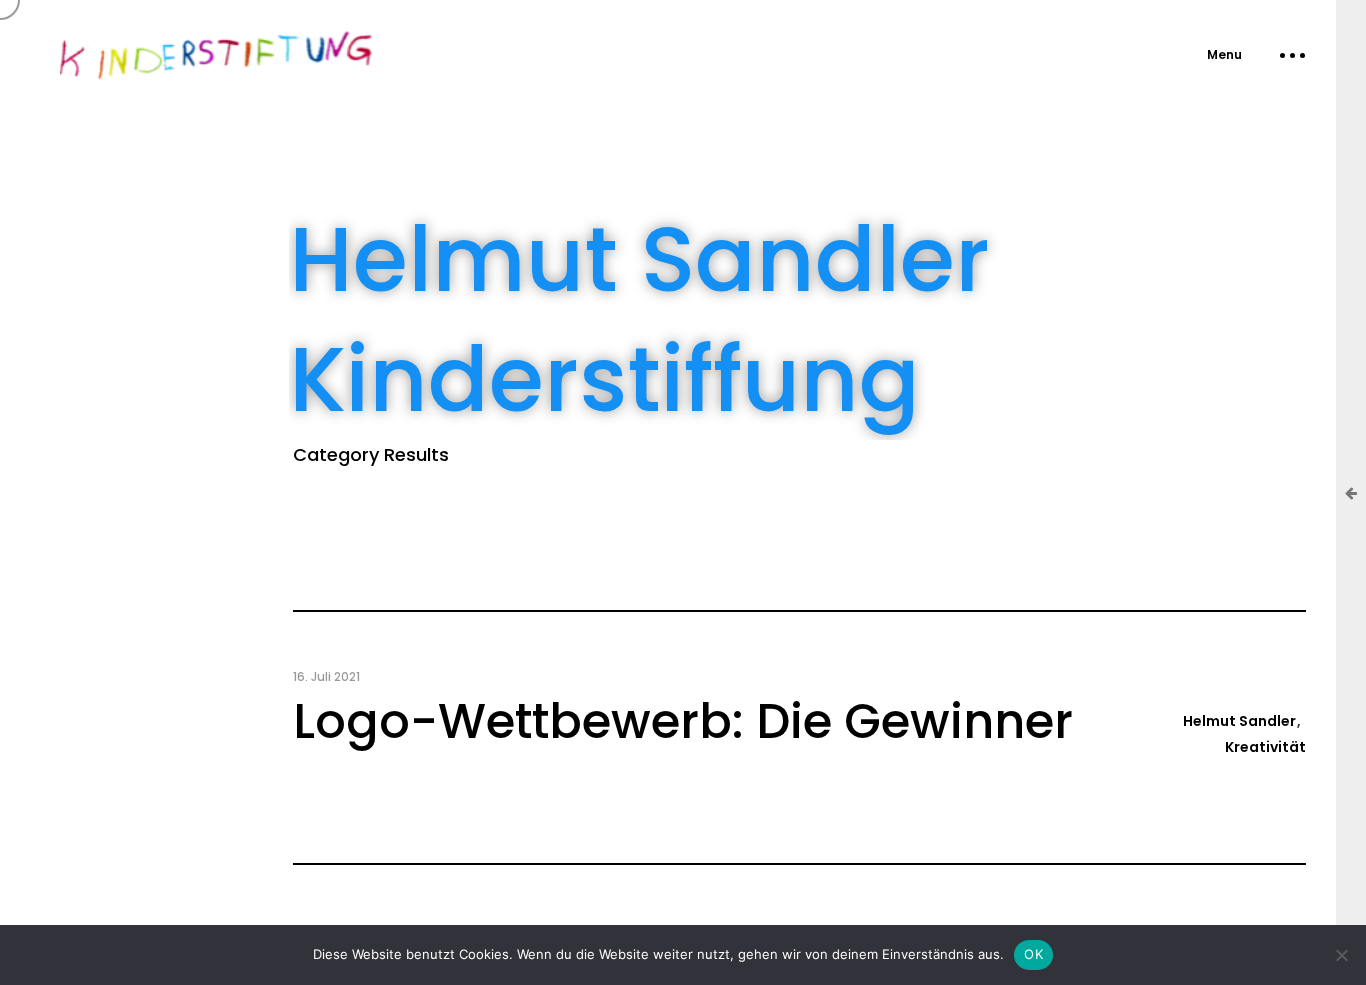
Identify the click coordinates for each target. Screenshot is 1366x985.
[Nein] (1341, 955)
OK (1033, 954)
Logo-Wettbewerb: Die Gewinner (683, 721)
